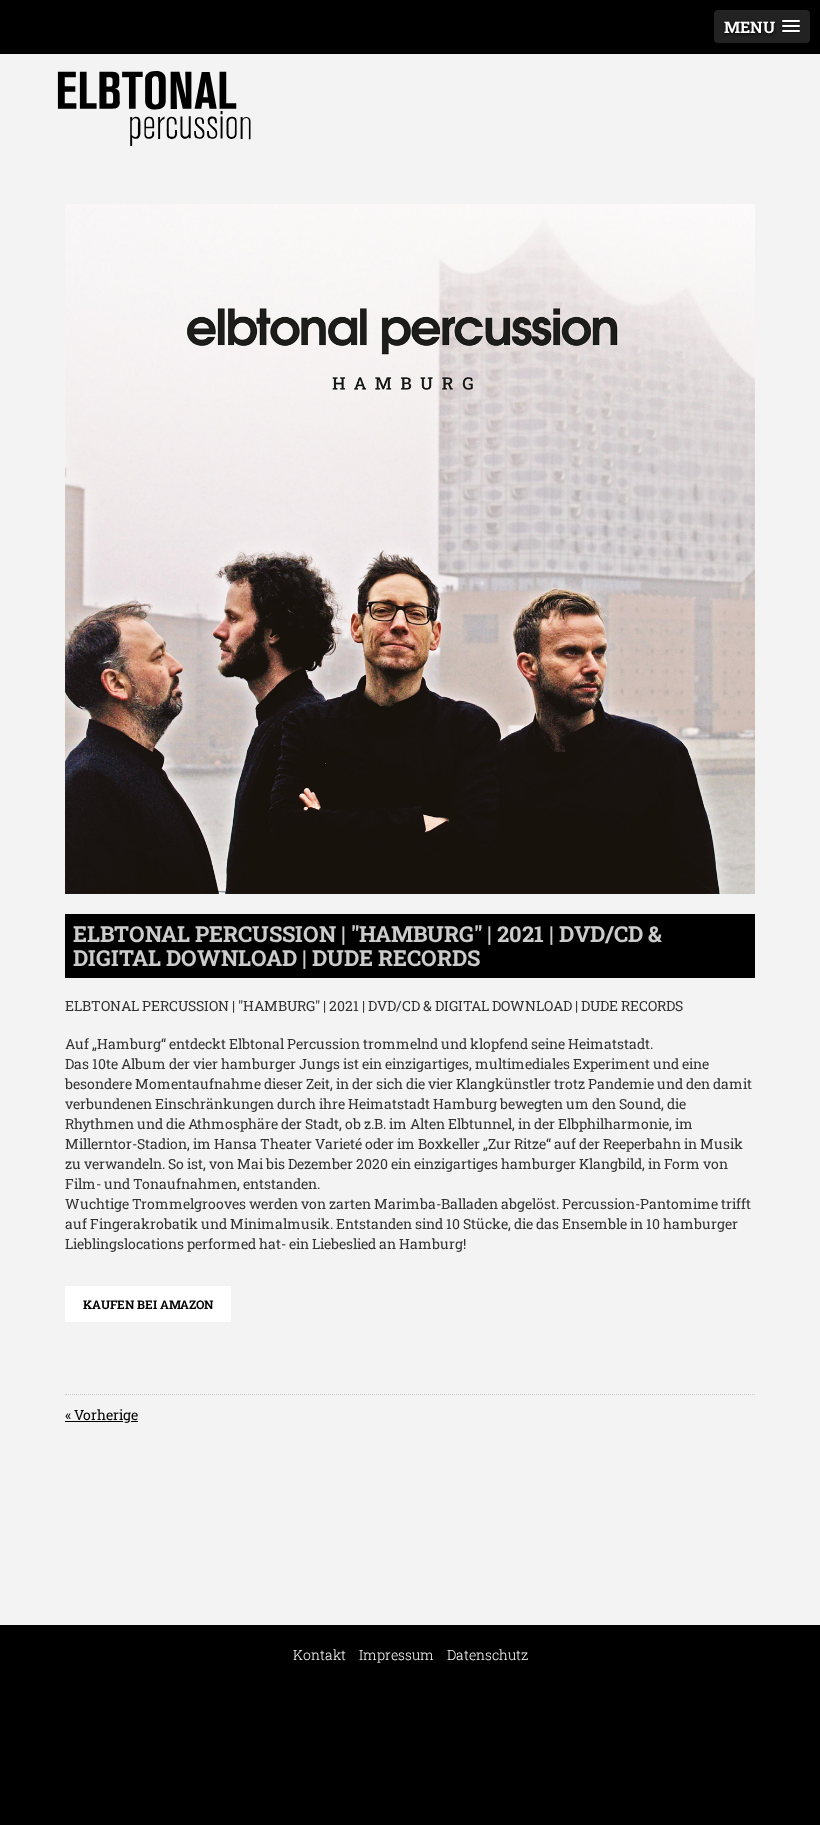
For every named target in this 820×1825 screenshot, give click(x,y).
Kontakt (319, 1654)
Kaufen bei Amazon (148, 1304)
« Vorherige (101, 1414)
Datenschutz (487, 1654)
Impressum (396, 1654)
